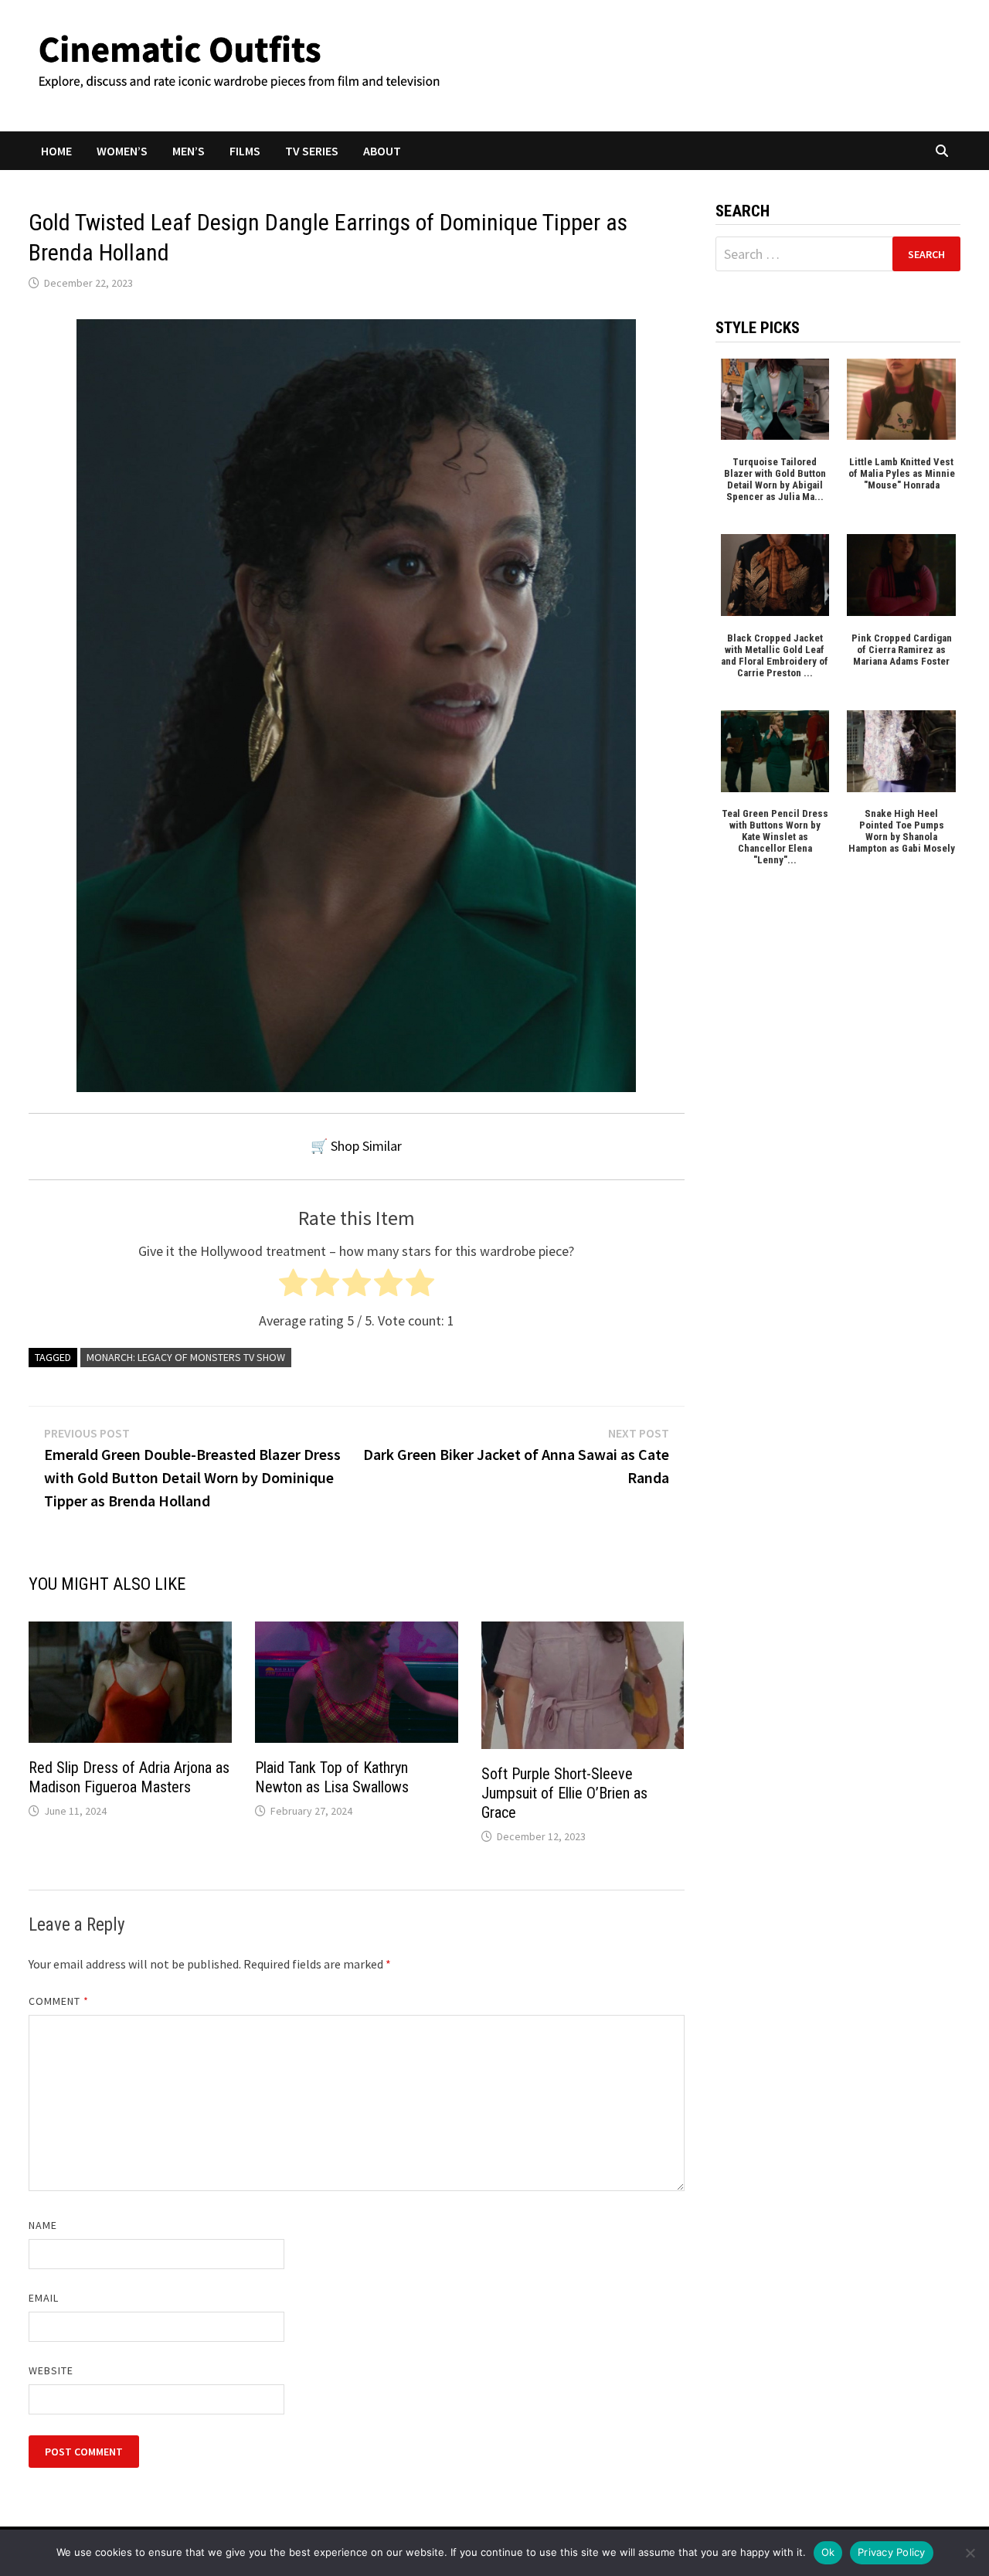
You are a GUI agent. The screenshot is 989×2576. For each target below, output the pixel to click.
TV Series (312, 151)
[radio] (293, 1286)
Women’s (122, 151)
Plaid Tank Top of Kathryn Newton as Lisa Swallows (332, 1777)
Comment (59, 2001)
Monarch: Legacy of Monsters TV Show (186, 1357)
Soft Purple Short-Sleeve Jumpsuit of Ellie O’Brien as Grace (564, 1793)
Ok (828, 2552)
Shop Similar (366, 1146)
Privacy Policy (892, 2552)
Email (44, 2298)
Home (56, 151)
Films (245, 151)
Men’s (189, 151)
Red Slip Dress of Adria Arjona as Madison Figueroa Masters (129, 1777)
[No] (970, 2553)
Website (51, 2370)
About (382, 151)
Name (43, 2225)
